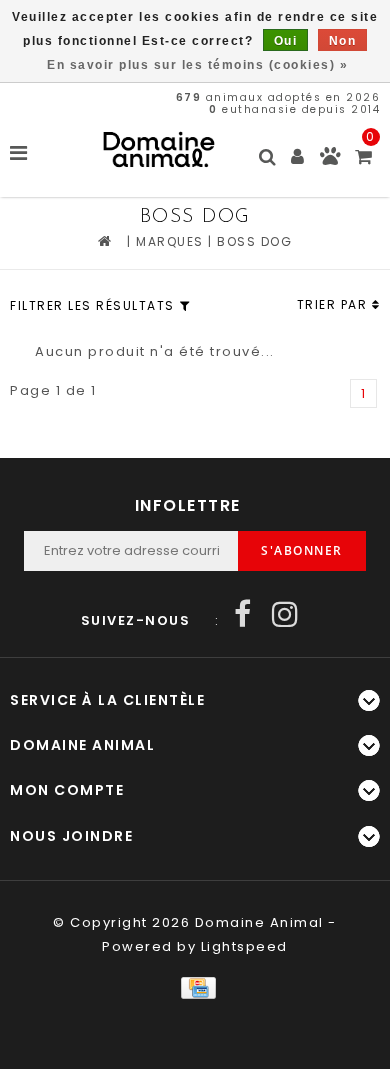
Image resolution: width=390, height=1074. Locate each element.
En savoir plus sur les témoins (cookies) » (197, 65)
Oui (286, 41)
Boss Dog (254, 241)
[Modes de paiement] (194, 986)
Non (343, 41)
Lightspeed (244, 946)
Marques (170, 241)
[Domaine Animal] (159, 149)
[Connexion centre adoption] (330, 160)
